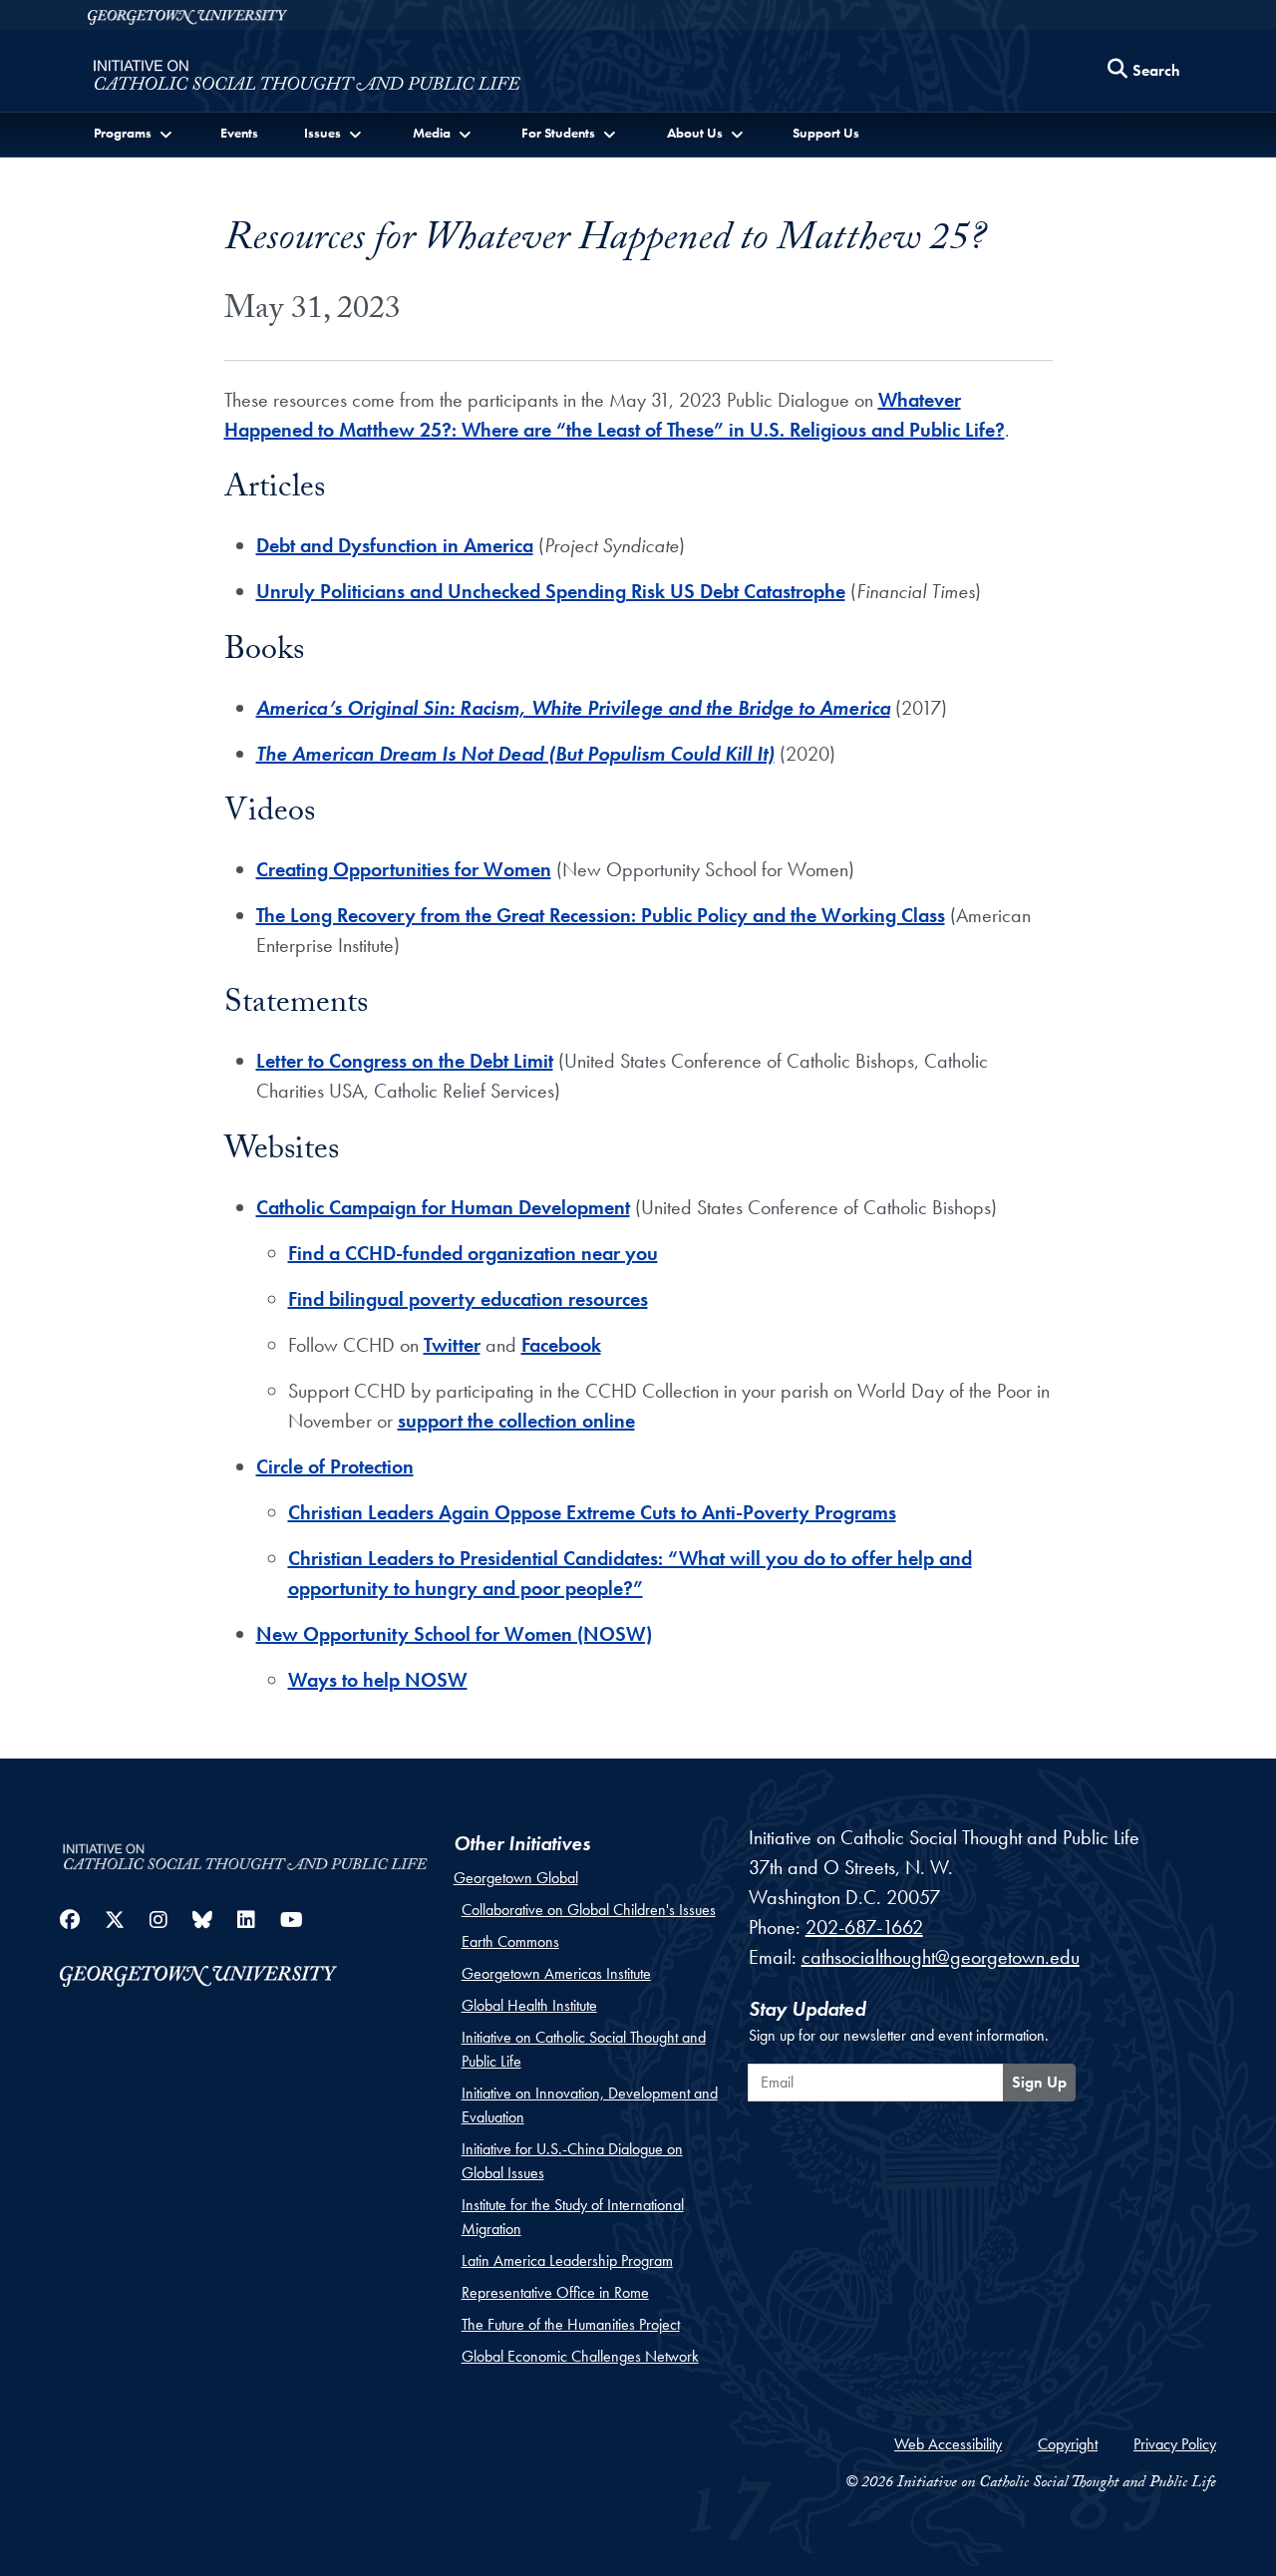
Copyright (1068, 2444)
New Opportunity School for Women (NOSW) (454, 1634)
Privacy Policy (1175, 2444)
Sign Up (1039, 2082)
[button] (135, 133)
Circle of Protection (335, 1466)
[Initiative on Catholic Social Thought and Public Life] (307, 76)
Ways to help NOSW (378, 1680)
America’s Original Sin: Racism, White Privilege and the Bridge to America (573, 708)
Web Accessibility (948, 2444)
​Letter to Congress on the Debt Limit (405, 1061)
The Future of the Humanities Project (571, 2324)
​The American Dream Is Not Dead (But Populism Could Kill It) (515, 754)
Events (239, 133)
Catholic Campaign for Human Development (443, 1207)
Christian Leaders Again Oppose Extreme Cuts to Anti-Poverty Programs (592, 1512)
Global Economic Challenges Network (580, 2356)
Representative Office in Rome (555, 2292)
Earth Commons (510, 1941)
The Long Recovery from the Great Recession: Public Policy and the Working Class (601, 915)
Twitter (452, 1345)
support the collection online (516, 1421)
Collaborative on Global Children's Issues (589, 1910)
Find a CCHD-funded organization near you (473, 1253)
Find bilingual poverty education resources (468, 1299)
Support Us (826, 133)
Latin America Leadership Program (567, 2260)
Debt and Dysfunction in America (395, 545)
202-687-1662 (864, 1927)
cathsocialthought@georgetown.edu (941, 1957)
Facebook (561, 1345)
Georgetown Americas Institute (556, 1973)
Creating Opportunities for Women (404, 869)
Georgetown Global (516, 1878)
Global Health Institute (529, 2005)
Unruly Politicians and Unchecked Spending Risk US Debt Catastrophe (551, 591)
